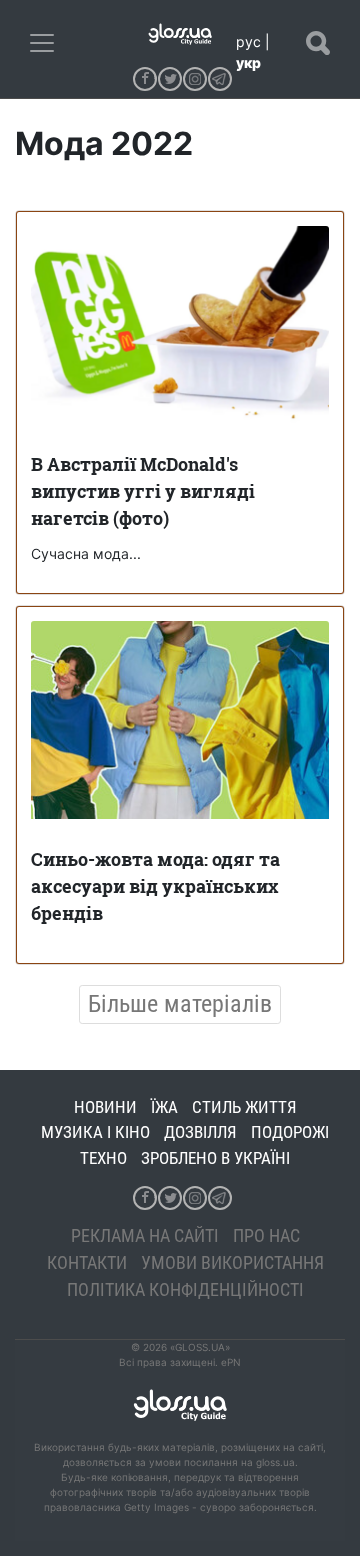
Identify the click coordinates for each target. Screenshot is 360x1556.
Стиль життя (244, 1107)
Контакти (87, 1262)
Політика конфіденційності (185, 1289)
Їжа (164, 1107)
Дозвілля (200, 1132)
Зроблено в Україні (215, 1158)
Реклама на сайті (145, 1235)
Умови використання (232, 1262)
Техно (103, 1158)
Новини (105, 1107)
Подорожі (290, 1132)
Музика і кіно (95, 1132)
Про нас (266, 1235)
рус (248, 41)
